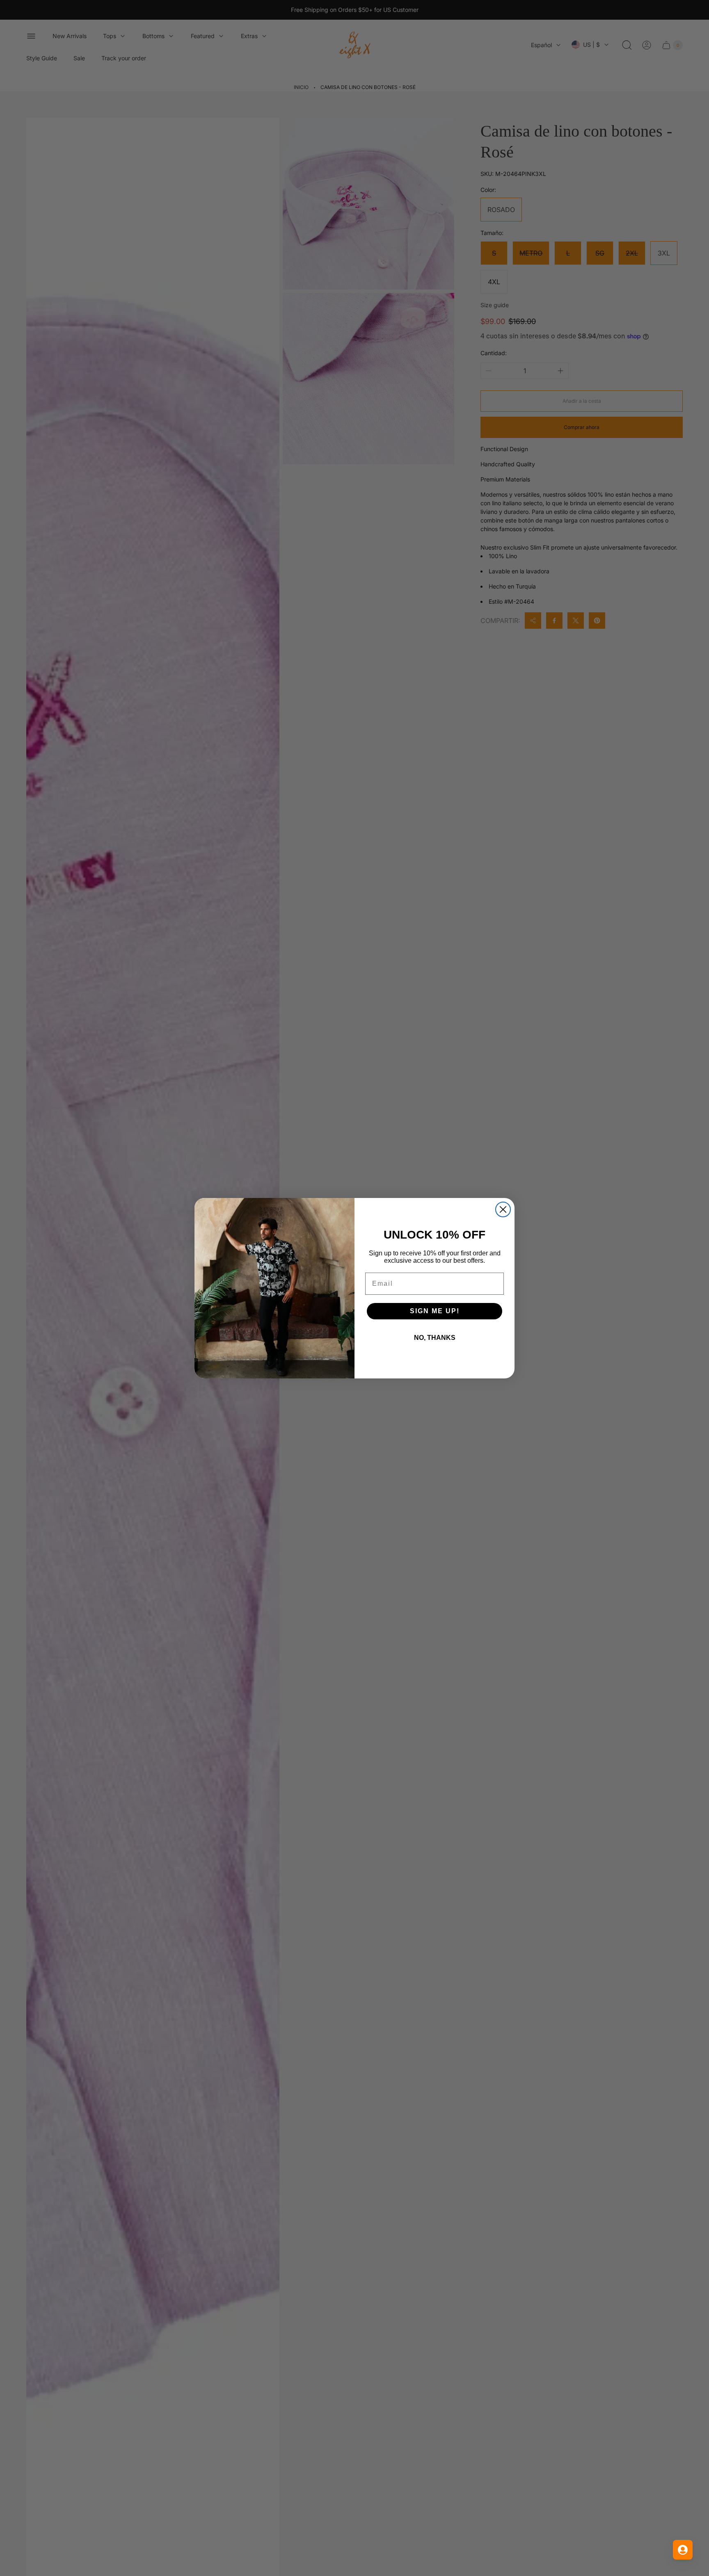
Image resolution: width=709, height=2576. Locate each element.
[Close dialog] (503, 1209)
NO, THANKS (435, 1338)
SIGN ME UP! (435, 1311)
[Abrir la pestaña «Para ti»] (683, 2550)
